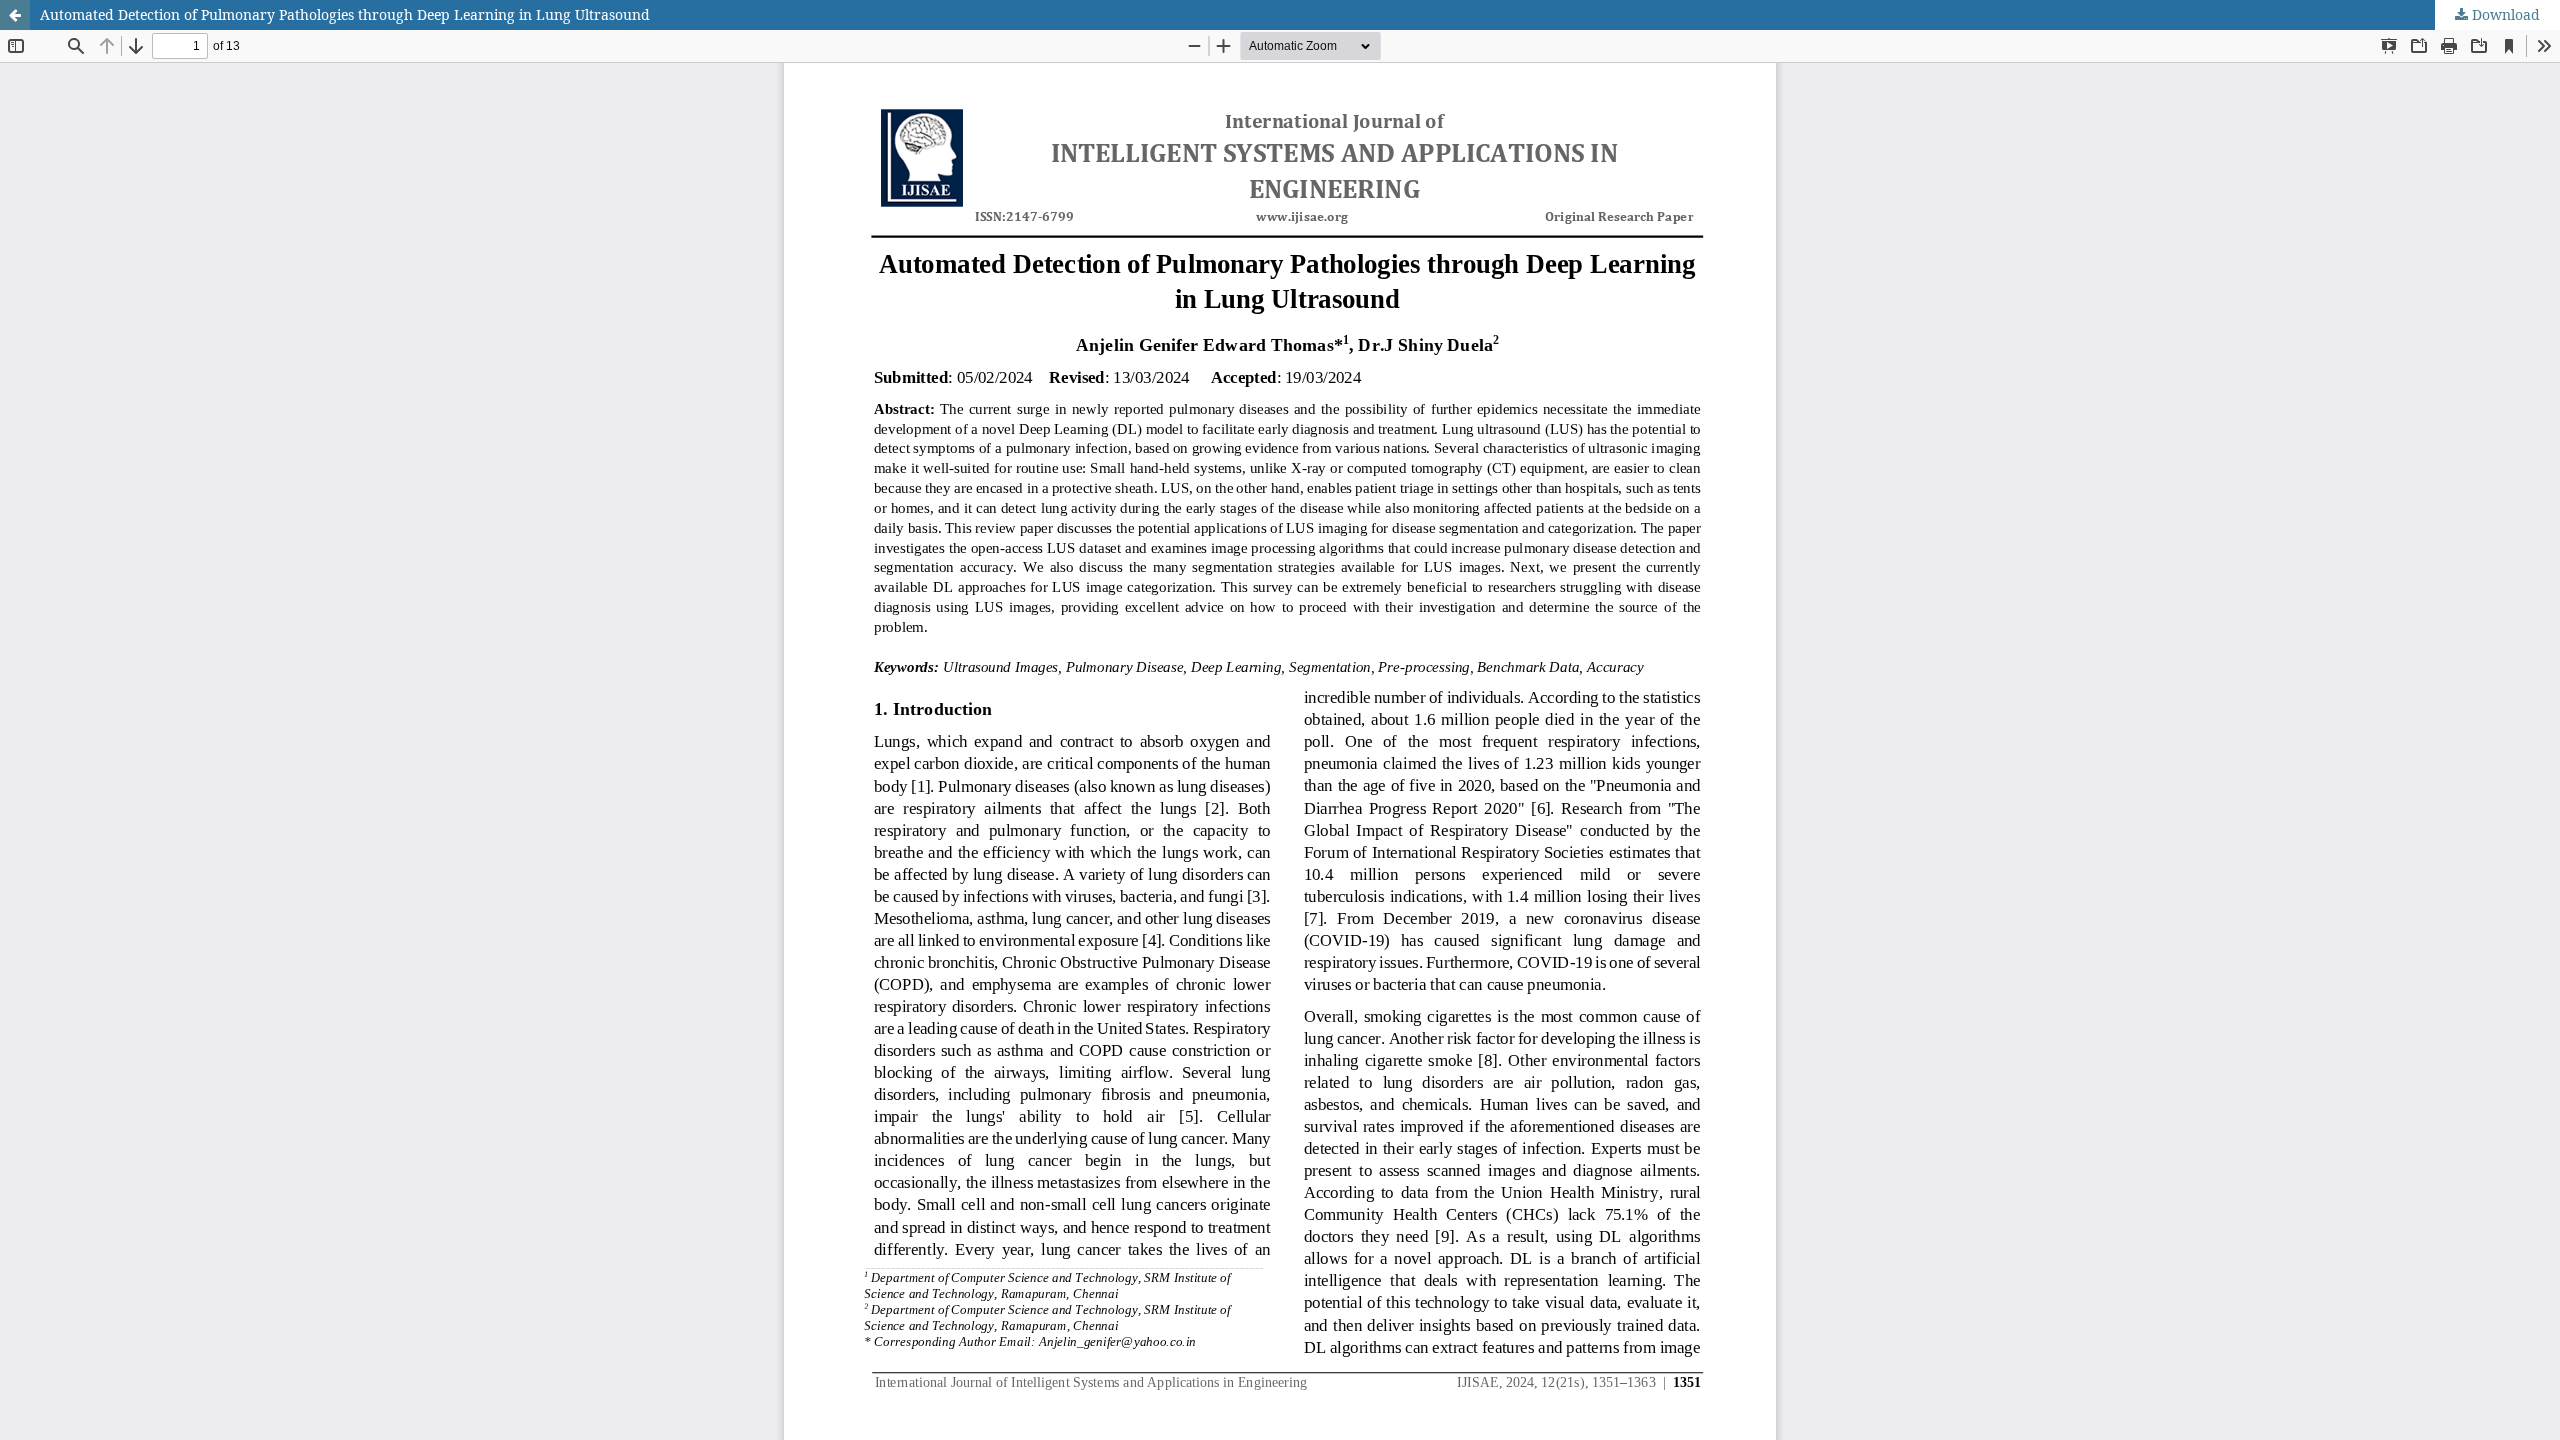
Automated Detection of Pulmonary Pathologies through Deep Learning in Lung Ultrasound (345, 14)
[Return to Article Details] (15, 15)
